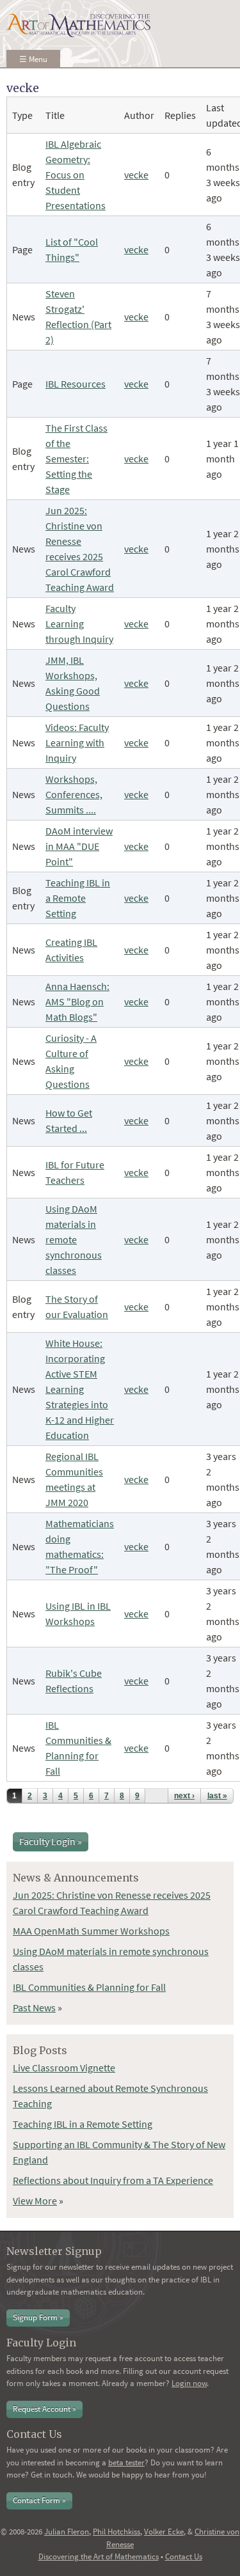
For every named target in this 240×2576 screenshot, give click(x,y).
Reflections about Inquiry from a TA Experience (113, 2180)
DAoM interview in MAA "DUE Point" (79, 846)
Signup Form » (38, 2317)
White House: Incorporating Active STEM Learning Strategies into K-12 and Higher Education (80, 1389)
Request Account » (44, 2409)
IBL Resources (76, 384)
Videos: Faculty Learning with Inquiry (77, 742)
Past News (34, 2007)
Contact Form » (39, 2500)
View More (35, 2201)
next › (184, 1796)
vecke (136, 175)
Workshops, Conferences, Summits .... (74, 794)
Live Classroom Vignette (64, 2068)
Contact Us (184, 2556)
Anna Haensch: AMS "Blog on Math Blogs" (77, 1001)
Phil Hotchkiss (116, 2532)
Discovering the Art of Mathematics (99, 2556)
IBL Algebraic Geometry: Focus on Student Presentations (76, 175)
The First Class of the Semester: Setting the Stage (76, 459)
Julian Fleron (67, 2532)
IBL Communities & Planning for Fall (89, 1987)
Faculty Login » (51, 1841)
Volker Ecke (164, 2532)
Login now (189, 2383)
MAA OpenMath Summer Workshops (91, 1931)
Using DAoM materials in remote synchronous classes (74, 1239)
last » (217, 1796)
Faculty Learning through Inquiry (79, 624)
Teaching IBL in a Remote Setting (78, 898)
